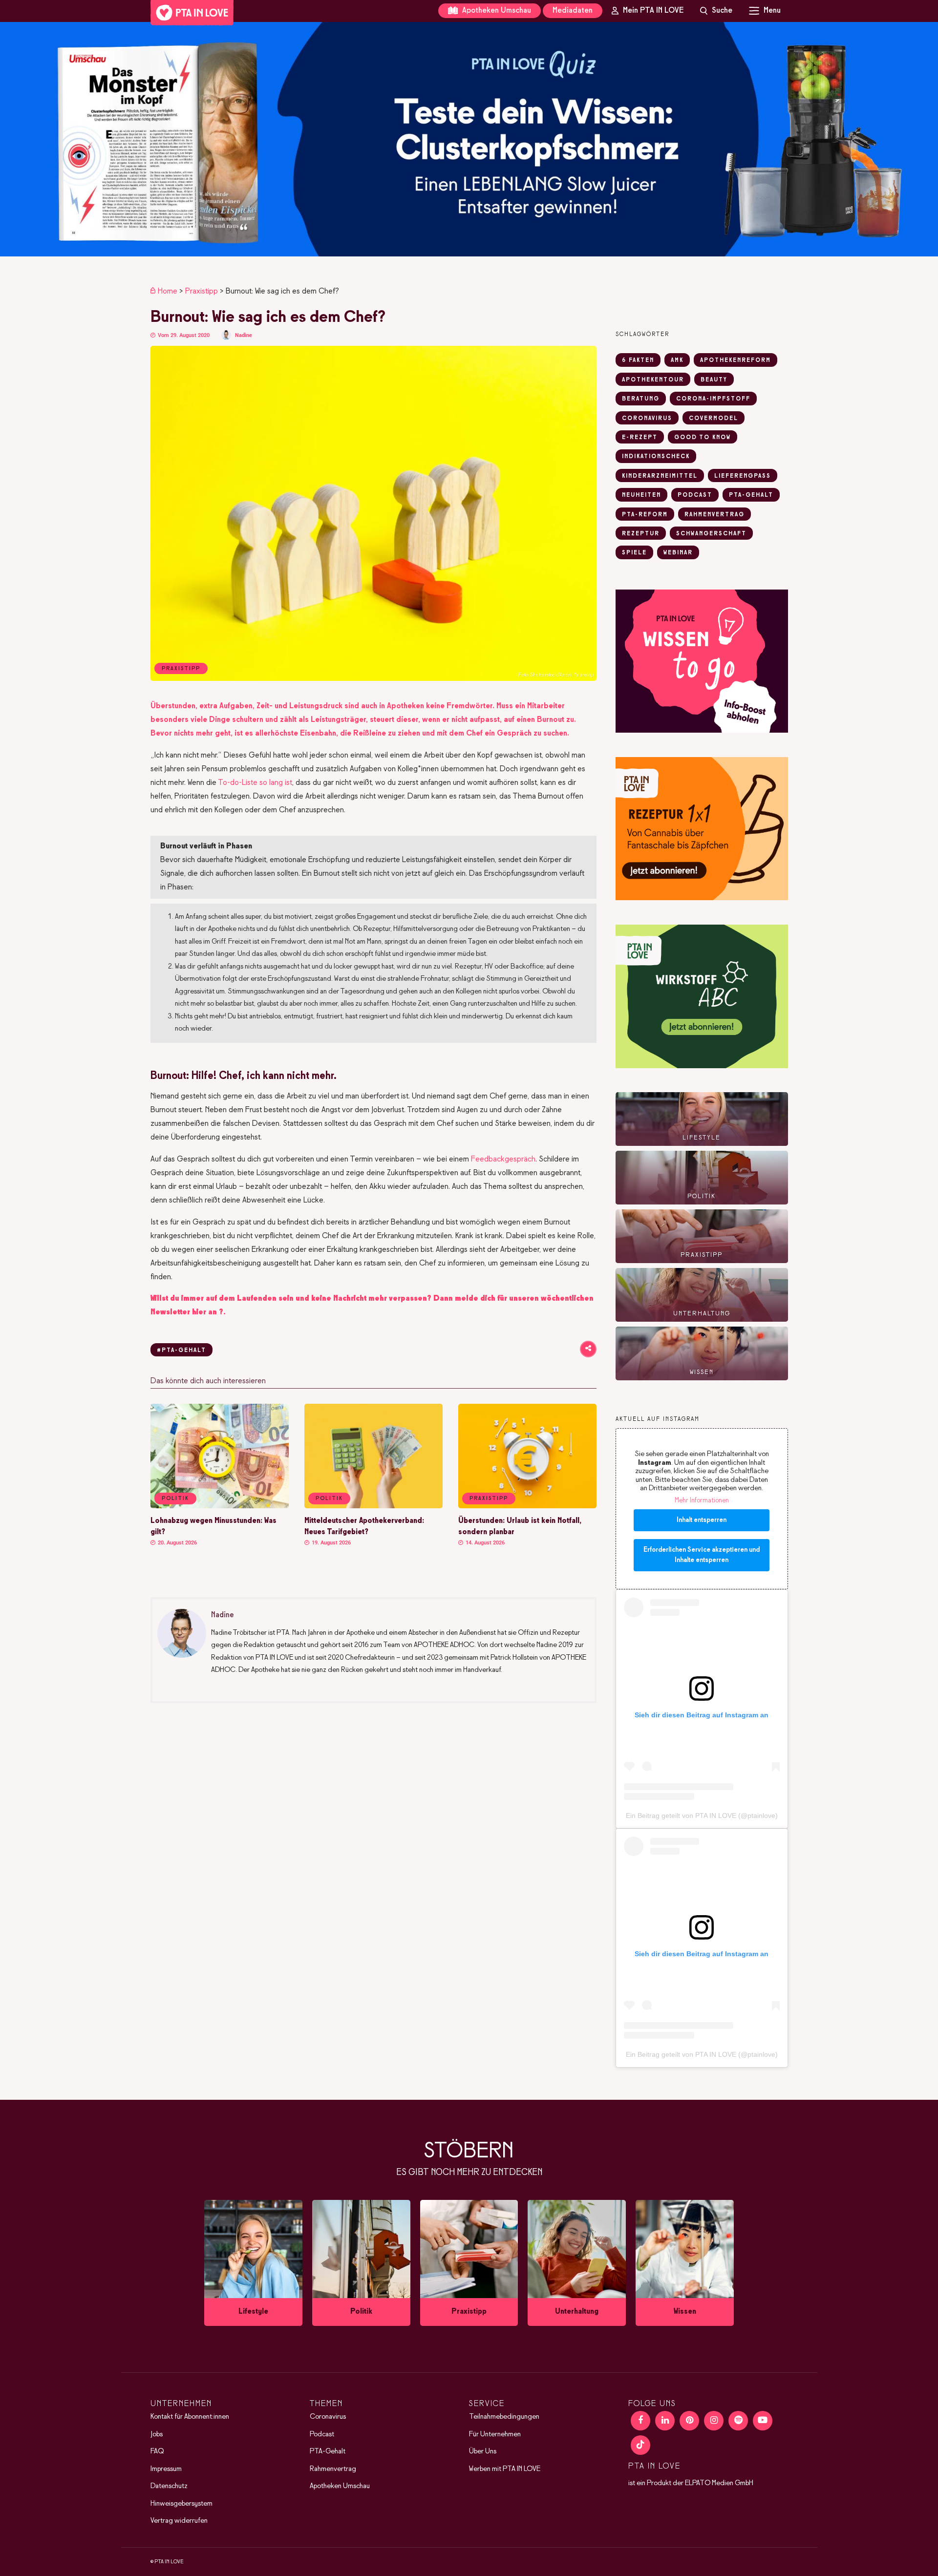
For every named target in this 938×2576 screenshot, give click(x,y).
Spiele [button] (634, 553)
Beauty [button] (714, 380)
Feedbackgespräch (503, 1159)
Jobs (157, 2434)
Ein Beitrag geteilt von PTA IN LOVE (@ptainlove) (702, 1816)
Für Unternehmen (495, 2434)
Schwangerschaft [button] (711, 534)
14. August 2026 (484, 1543)
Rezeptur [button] (641, 534)
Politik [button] (175, 1499)
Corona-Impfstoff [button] (713, 399)
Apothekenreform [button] (735, 360)
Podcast (322, 2434)
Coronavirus (328, 2417)
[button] (469, 139)
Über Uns (483, 2451)
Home (168, 291)
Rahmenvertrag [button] (714, 515)
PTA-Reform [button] (645, 515)
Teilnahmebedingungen (504, 2417)
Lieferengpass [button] (743, 476)
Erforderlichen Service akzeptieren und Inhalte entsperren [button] (702, 1555)
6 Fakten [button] (638, 360)
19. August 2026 (330, 1543)
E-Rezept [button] (640, 438)
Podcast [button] (695, 495)
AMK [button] (677, 360)
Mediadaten (573, 11)
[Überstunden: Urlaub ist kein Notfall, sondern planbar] (527, 1506)
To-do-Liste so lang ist (255, 783)
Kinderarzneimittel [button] (660, 476)
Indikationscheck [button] (656, 457)
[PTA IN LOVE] (192, 13)
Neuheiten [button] (641, 495)
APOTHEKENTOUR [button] (653, 380)
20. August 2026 (177, 1543)
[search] (716, 11)
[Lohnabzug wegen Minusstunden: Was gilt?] (220, 1506)
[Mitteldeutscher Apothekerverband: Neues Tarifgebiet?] (373, 1506)
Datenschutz (169, 2486)
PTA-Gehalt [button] (751, 495)
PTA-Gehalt (328, 2451)
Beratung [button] (641, 399)
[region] (469, 139)
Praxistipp (202, 291)
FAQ (157, 2451)
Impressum (166, 2469)
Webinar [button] (678, 553)
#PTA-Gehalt (181, 1351)
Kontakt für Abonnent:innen (190, 2417)
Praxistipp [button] (489, 1499)
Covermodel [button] (714, 419)
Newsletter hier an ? (187, 1312)
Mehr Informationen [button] (702, 1501)
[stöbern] (253, 2263)
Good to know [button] (703, 438)
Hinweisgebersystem (181, 2504)
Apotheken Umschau (496, 11)
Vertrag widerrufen (179, 2521)
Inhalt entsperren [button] (702, 1520)
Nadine (244, 335)
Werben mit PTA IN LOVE (505, 2469)
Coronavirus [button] (647, 419)
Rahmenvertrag (333, 2469)
